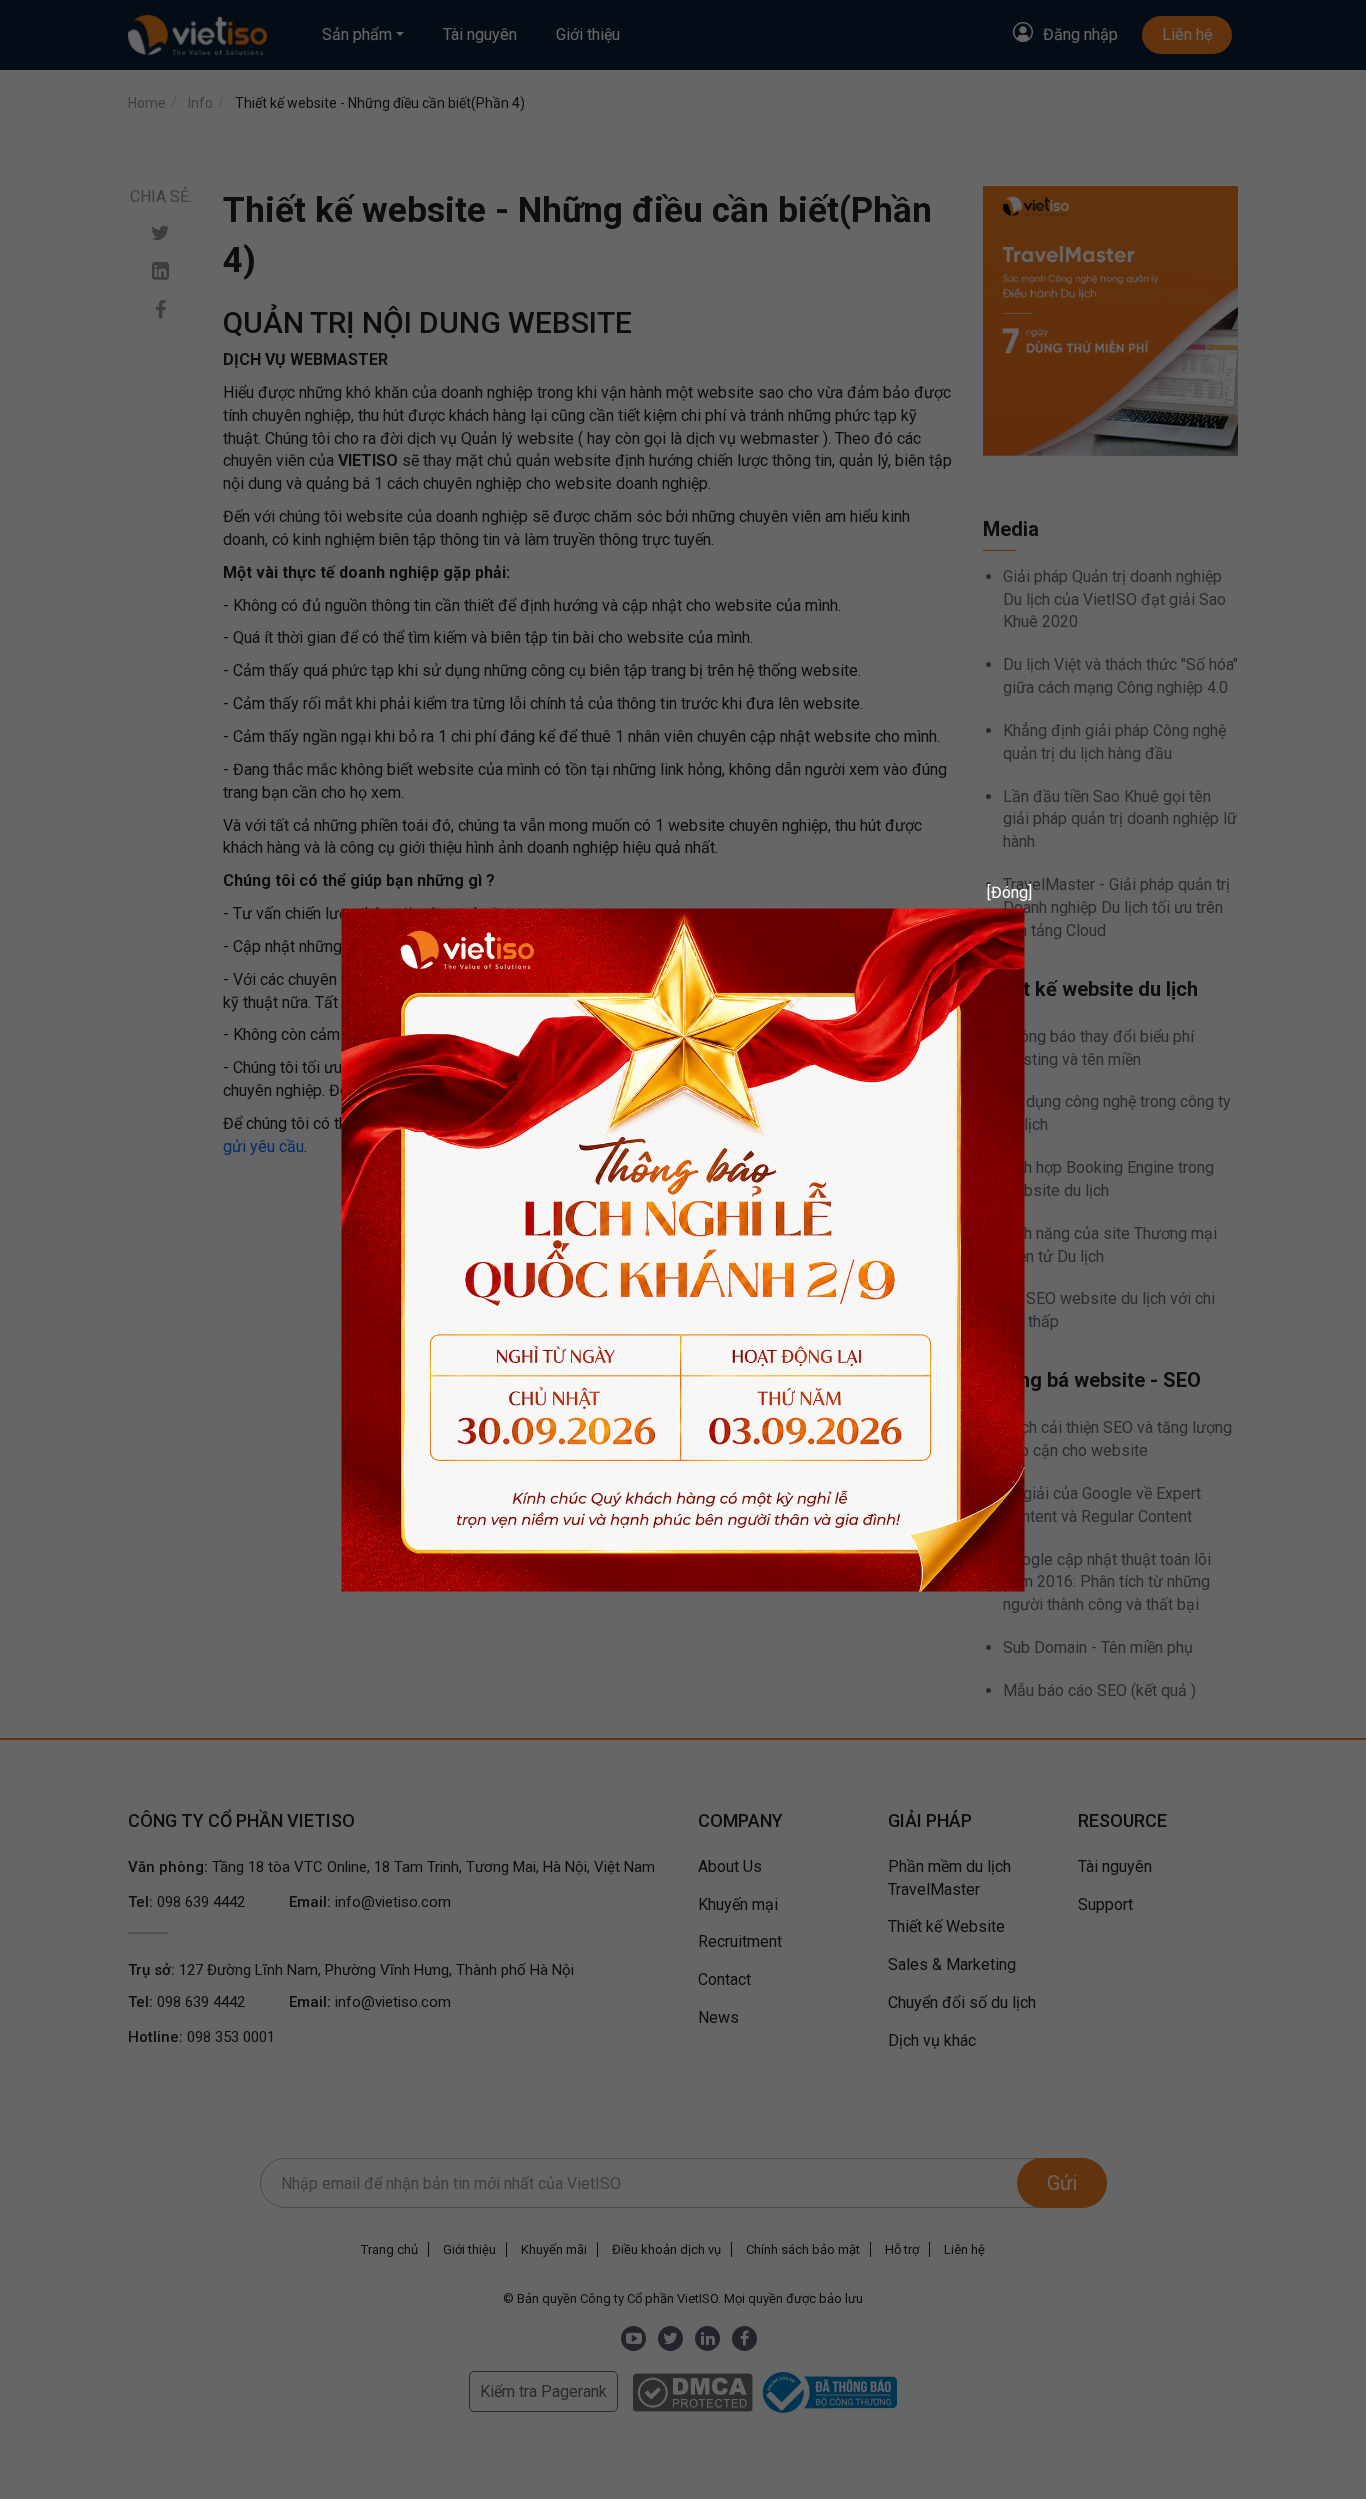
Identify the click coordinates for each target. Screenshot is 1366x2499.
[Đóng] (1002, 891)
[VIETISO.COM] (683, 1248)
